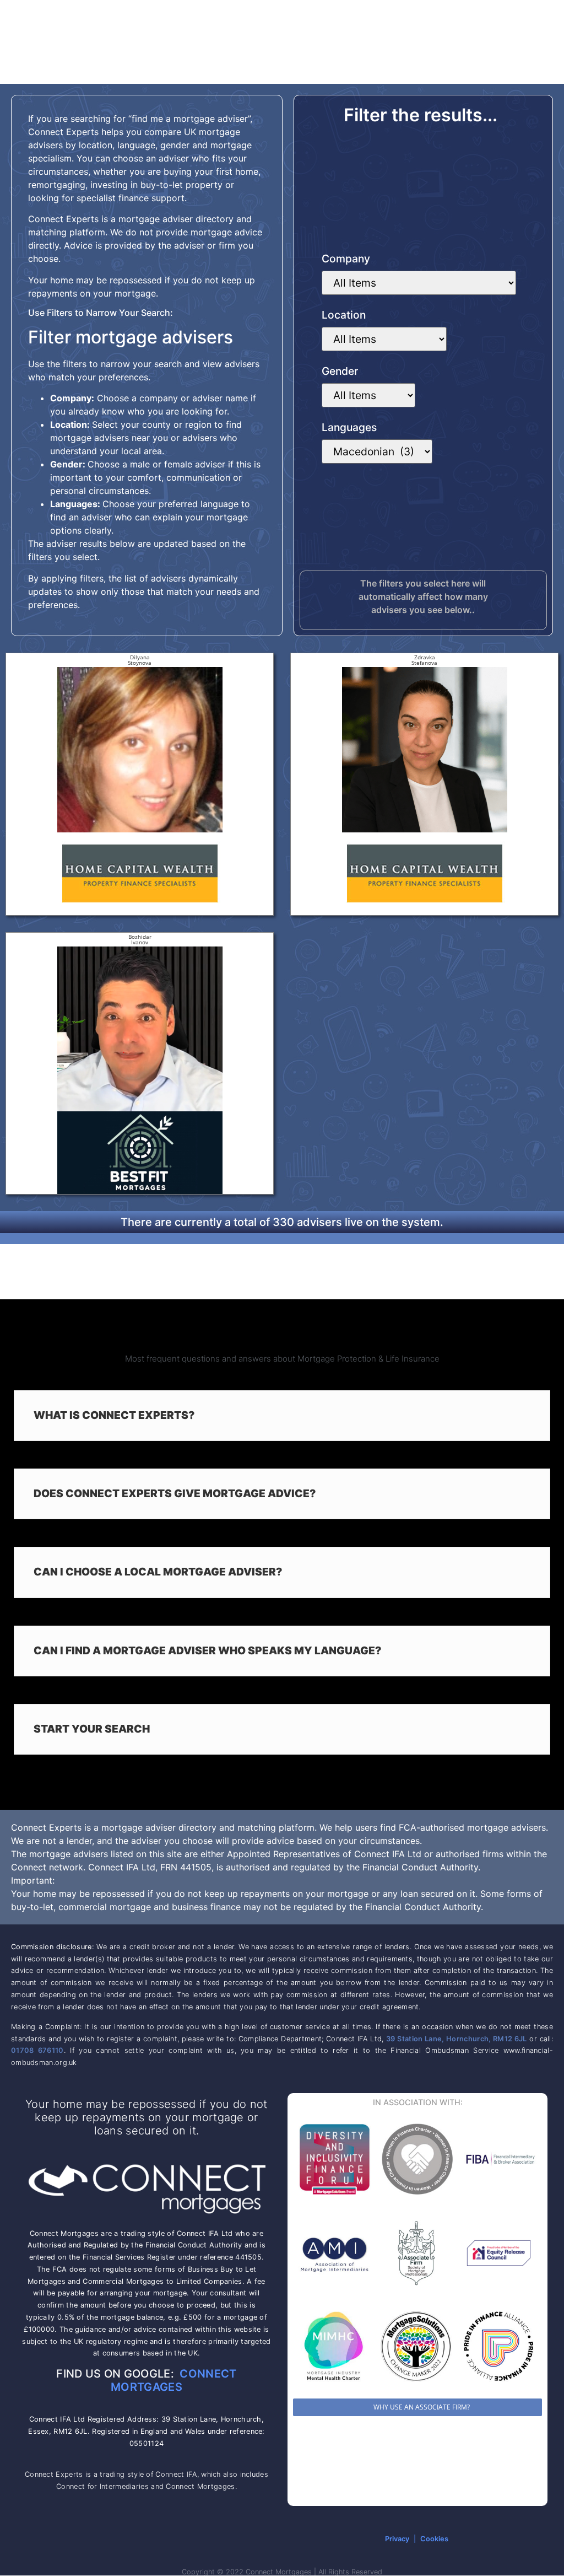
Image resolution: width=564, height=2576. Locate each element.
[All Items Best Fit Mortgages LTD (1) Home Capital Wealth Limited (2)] (419, 283)
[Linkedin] (121, 2539)
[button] (282, 1416)
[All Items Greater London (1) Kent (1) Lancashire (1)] (384, 339)
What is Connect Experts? (114, 1415)
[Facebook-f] (145, 2539)
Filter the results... (421, 115)
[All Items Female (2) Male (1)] (368, 395)
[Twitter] (170, 2539)
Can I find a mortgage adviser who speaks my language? (208, 1650)
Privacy (397, 2539)
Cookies (434, 2539)
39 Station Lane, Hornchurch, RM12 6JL (457, 2039)
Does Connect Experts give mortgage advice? (175, 1493)
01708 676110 (37, 2050)
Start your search (92, 1729)
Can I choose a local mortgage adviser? (158, 1572)
